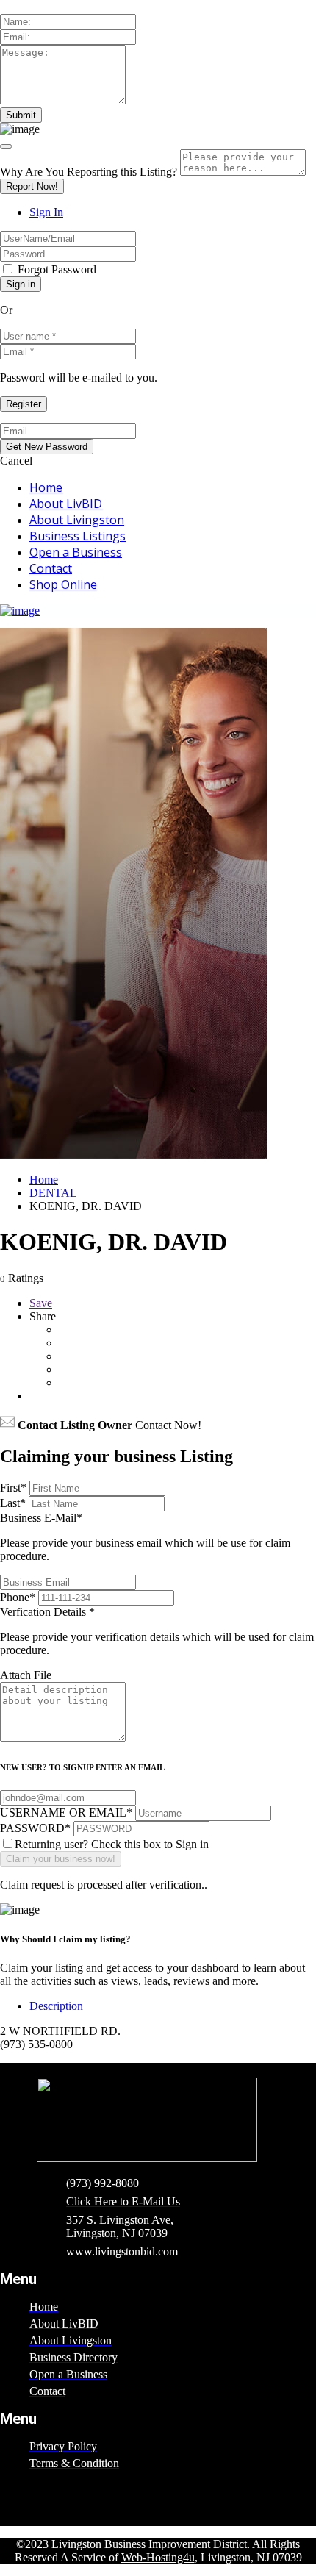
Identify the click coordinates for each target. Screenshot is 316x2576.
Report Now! (32, 186)
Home (46, 487)
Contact (51, 568)
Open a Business (76, 552)
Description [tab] (56, 2006)
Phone (18, 1597)
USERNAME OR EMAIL (66, 1813)
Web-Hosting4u (158, 2557)
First (13, 1488)
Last (13, 1503)
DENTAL (53, 1193)
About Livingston (77, 520)
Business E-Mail (145, 1537)
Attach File (26, 1675)
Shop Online (63, 584)
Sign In (46, 212)
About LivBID (66, 504)
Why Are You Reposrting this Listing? (89, 172)
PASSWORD (35, 1828)
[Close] (6, 146)
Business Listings (78, 536)
